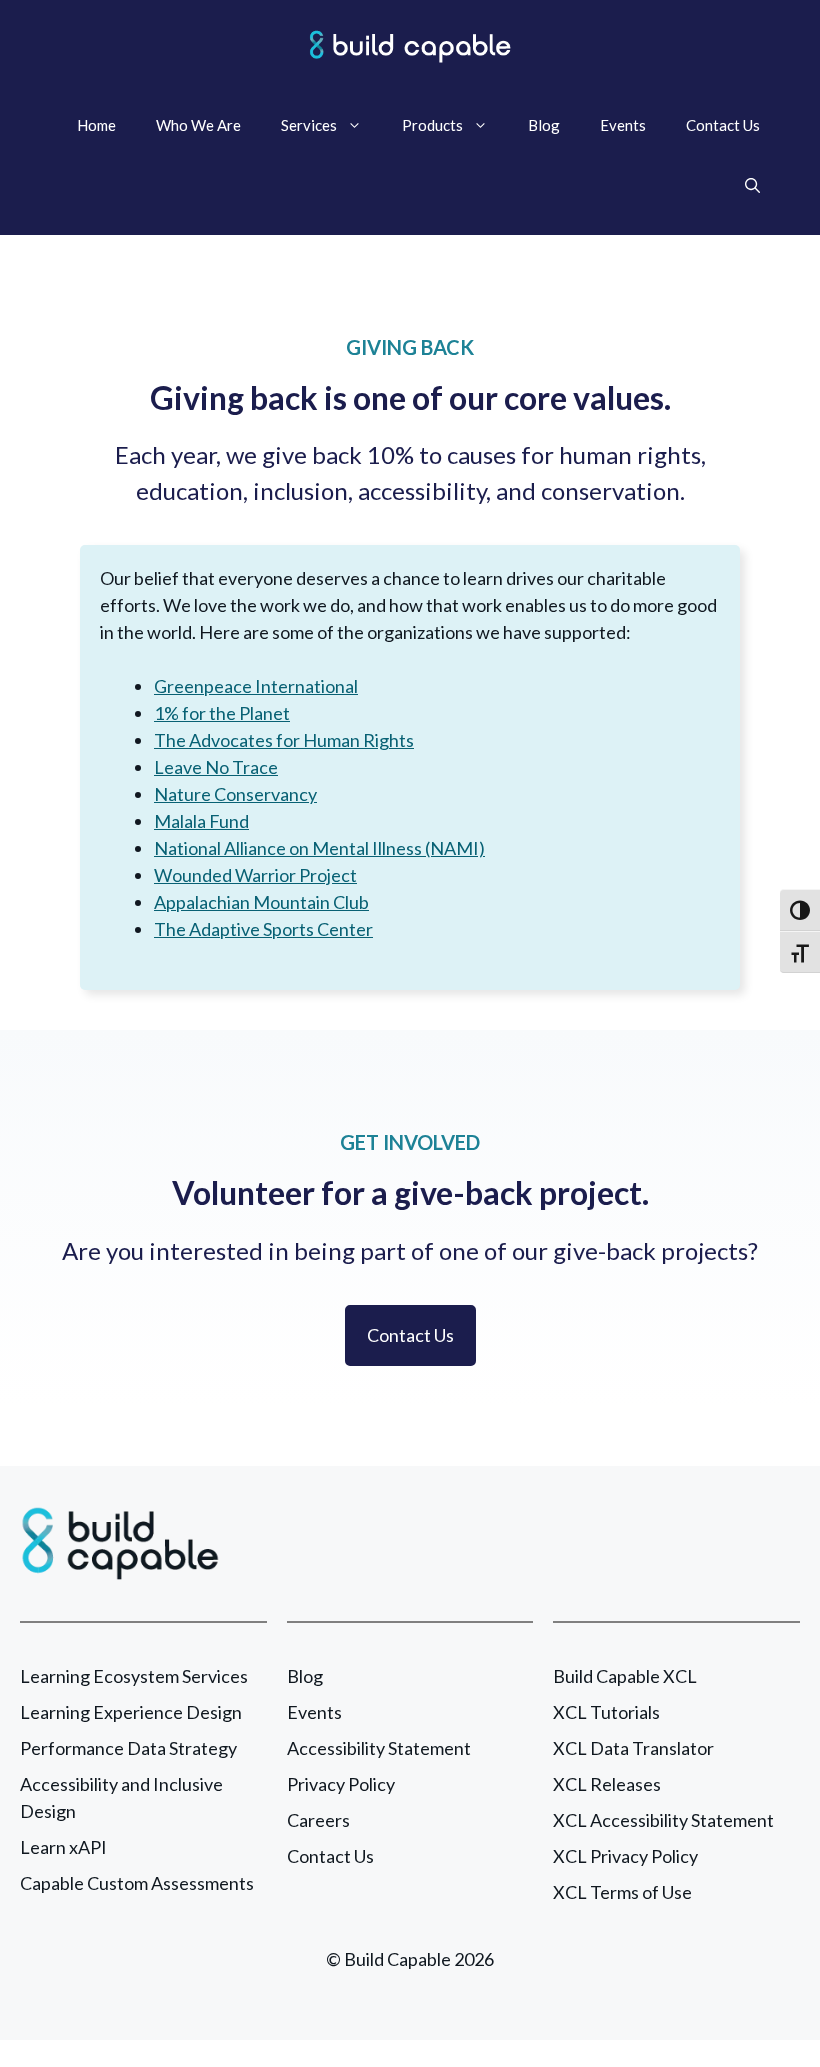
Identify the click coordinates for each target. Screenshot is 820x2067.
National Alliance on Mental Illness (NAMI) (319, 848)
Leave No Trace (216, 767)
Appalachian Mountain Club (261, 902)
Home (96, 125)
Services (309, 125)
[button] (752, 185)
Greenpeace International (256, 686)
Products (432, 125)
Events (623, 125)
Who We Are (198, 125)
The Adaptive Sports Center (263, 929)
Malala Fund (201, 821)
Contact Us (723, 125)
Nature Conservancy (235, 794)
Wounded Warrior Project (255, 875)
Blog (544, 125)
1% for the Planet (222, 713)
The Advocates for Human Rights (284, 740)
